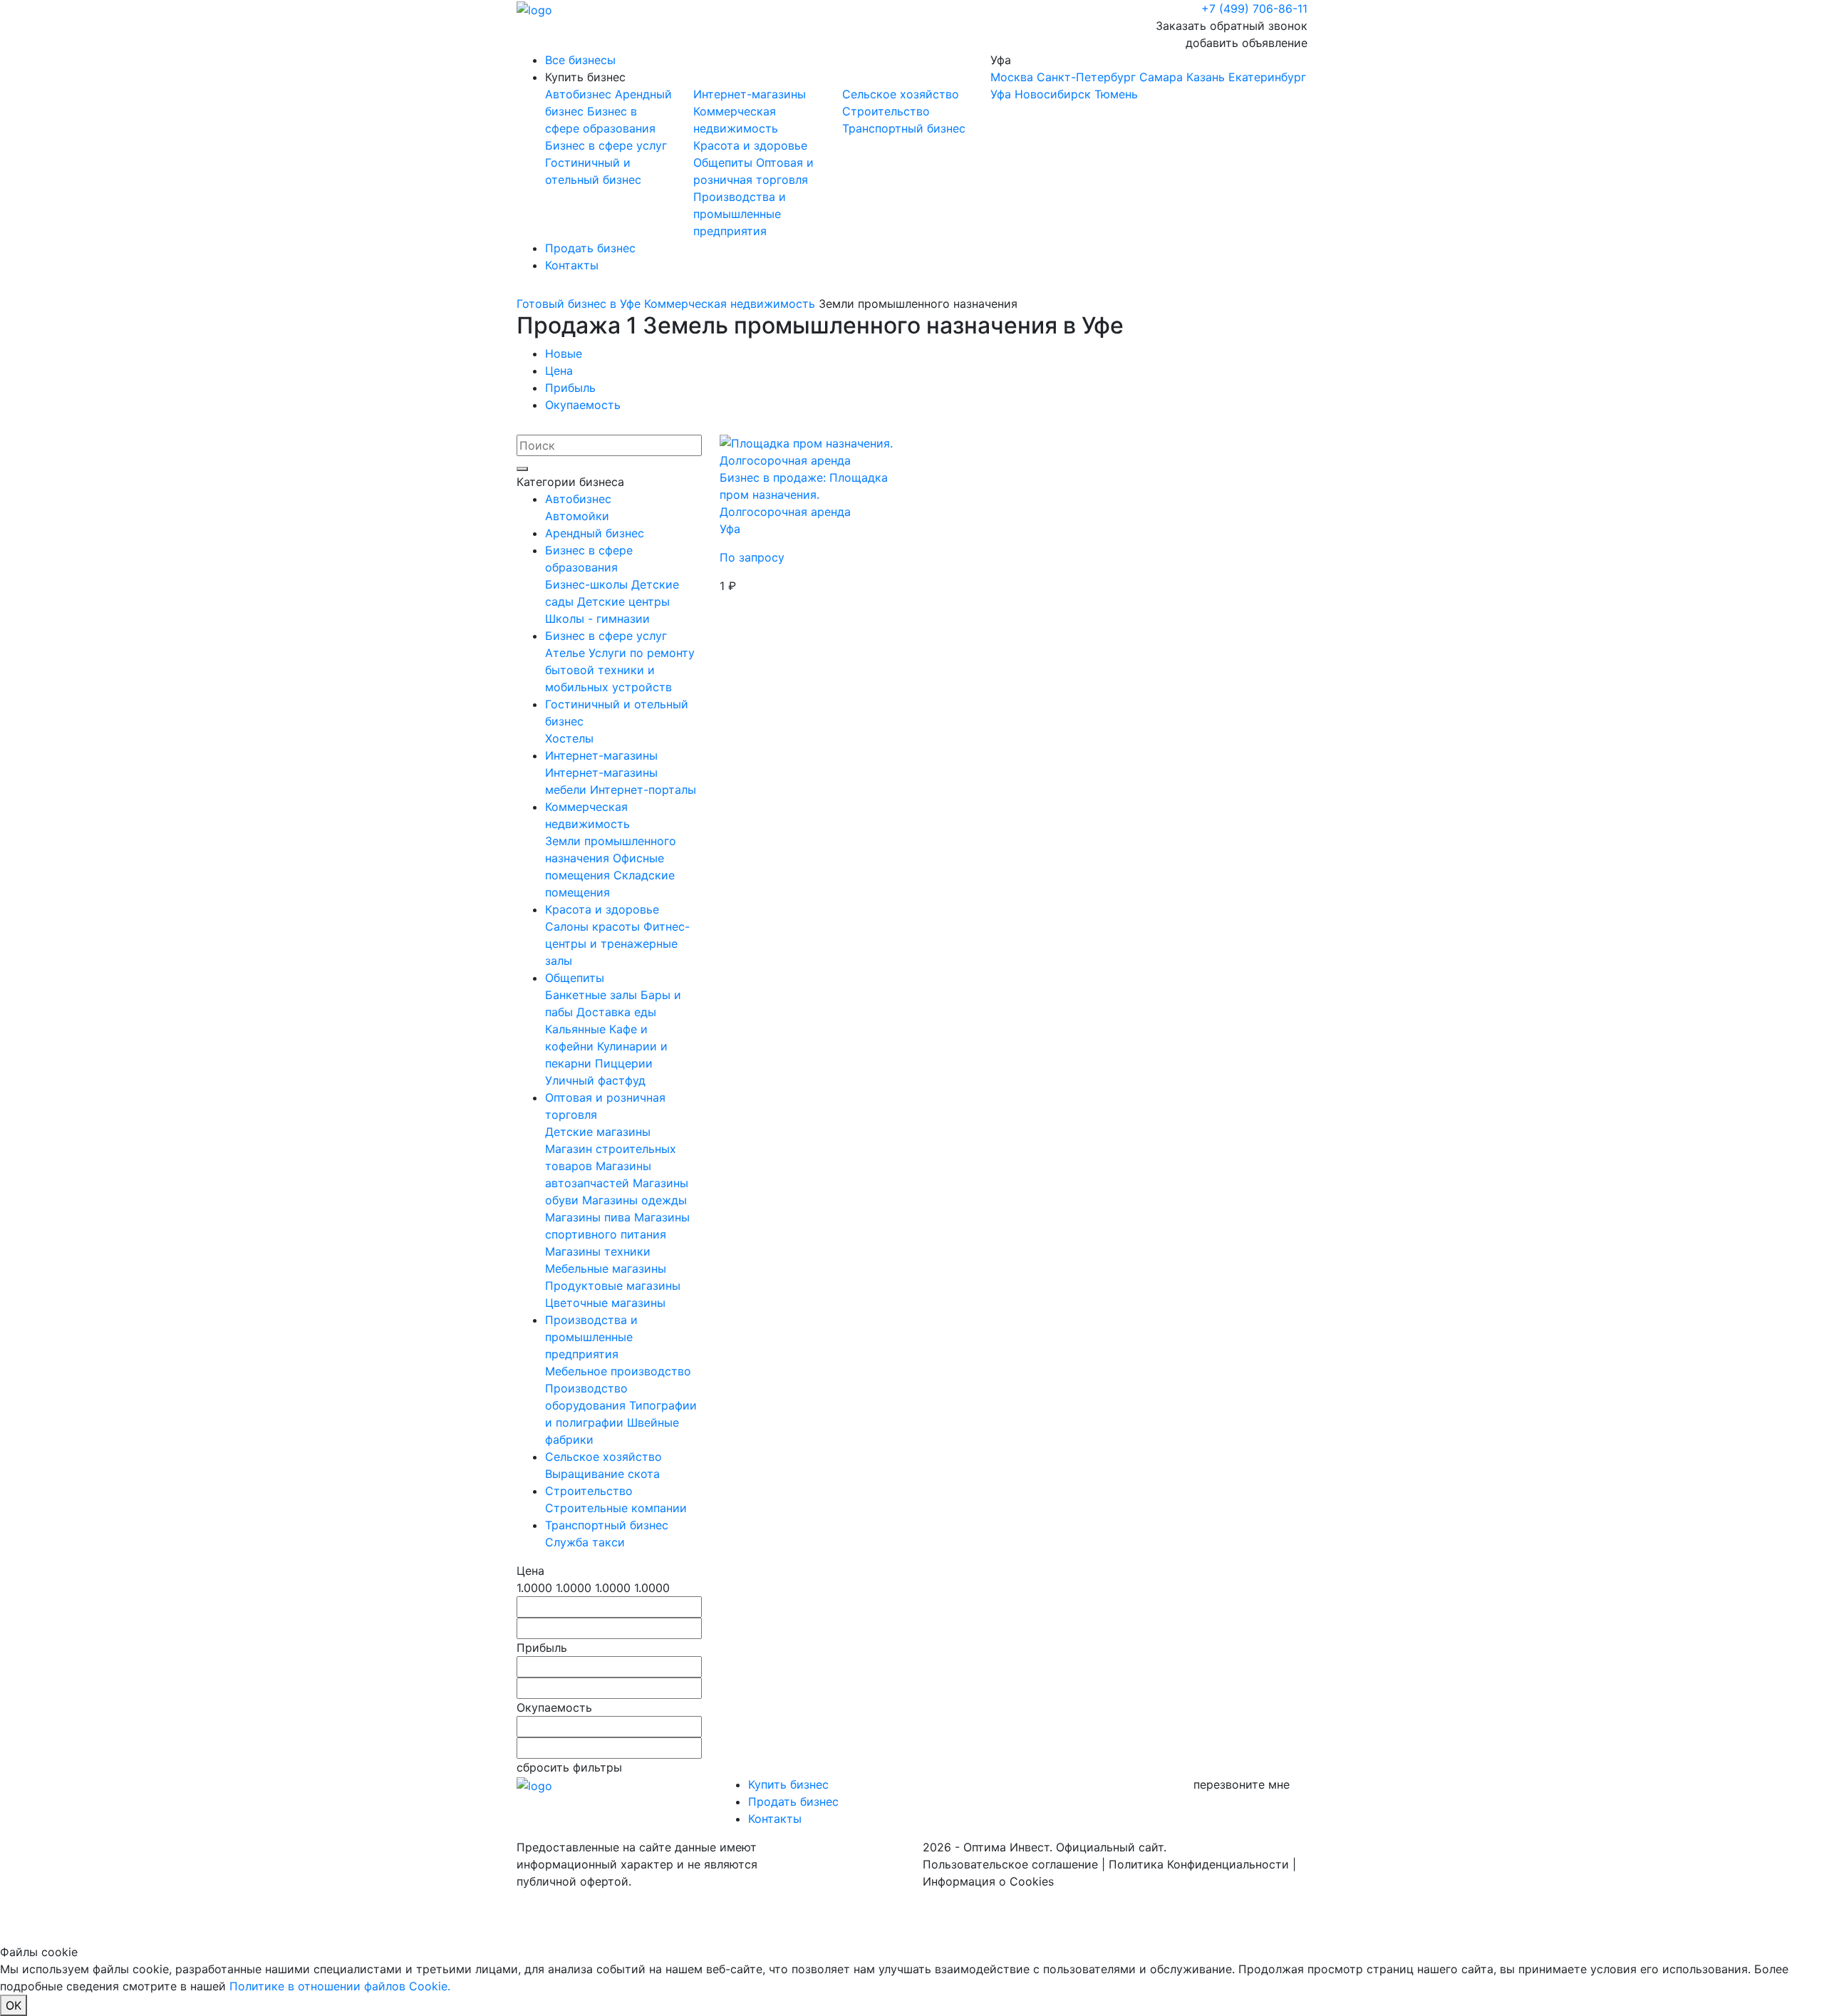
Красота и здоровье (750, 145)
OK (14, 2005)
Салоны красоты (594, 926)
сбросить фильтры (569, 1767)
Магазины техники (598, 1251)
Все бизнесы (580, 60)
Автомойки (577, 516)
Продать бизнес (590, 248)
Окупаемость (583, 405)
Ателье (567, 653)
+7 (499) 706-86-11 (1254, 9)
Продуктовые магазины (613, 1286)
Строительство (886, 111)
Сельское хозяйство (901, 94)
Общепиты (725, 162)
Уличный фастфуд (595, 1080)
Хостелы (569, 738)
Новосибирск (1053, 94)
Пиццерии (624, 1063)
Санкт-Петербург (1086, 77)
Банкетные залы (593, 995)
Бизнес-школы (588, 584)
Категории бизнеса (570, 482)
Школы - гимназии (597, 619)
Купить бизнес (585, 77)
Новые (564, 353)
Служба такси (585, 1542)
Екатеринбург (1267, 77)
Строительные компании (616, 1508)
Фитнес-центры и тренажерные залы (617, 944)
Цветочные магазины (605, 1303)
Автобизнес (580, 94)
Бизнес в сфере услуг (606, 145)
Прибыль (570, 388)
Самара (1161, 77)
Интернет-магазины (750, 94)
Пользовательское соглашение (1010, 1864)
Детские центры (623, 601)
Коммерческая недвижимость (730, 304)
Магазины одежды (634, 1200)
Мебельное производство (618, 1371)
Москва (1012, 77)
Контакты (572, 265)
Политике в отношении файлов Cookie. (340, 1986)
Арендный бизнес (595, 533)
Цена (559, 371)
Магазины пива (590, 1217)
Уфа (1148, 77)
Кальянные (577, 1029)
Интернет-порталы (643, 790)
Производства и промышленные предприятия (740, 214)
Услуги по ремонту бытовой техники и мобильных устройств (620, 670)
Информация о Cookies (988, 1881)
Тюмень (1116, 94)
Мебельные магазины (606, 1268)
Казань (1206, 77)
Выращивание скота (602, 1474)
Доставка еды (616, 1012)
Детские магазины (598, 1132)
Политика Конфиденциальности (1199, 1864)
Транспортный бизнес (904, 128)
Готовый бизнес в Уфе (579, 304)
